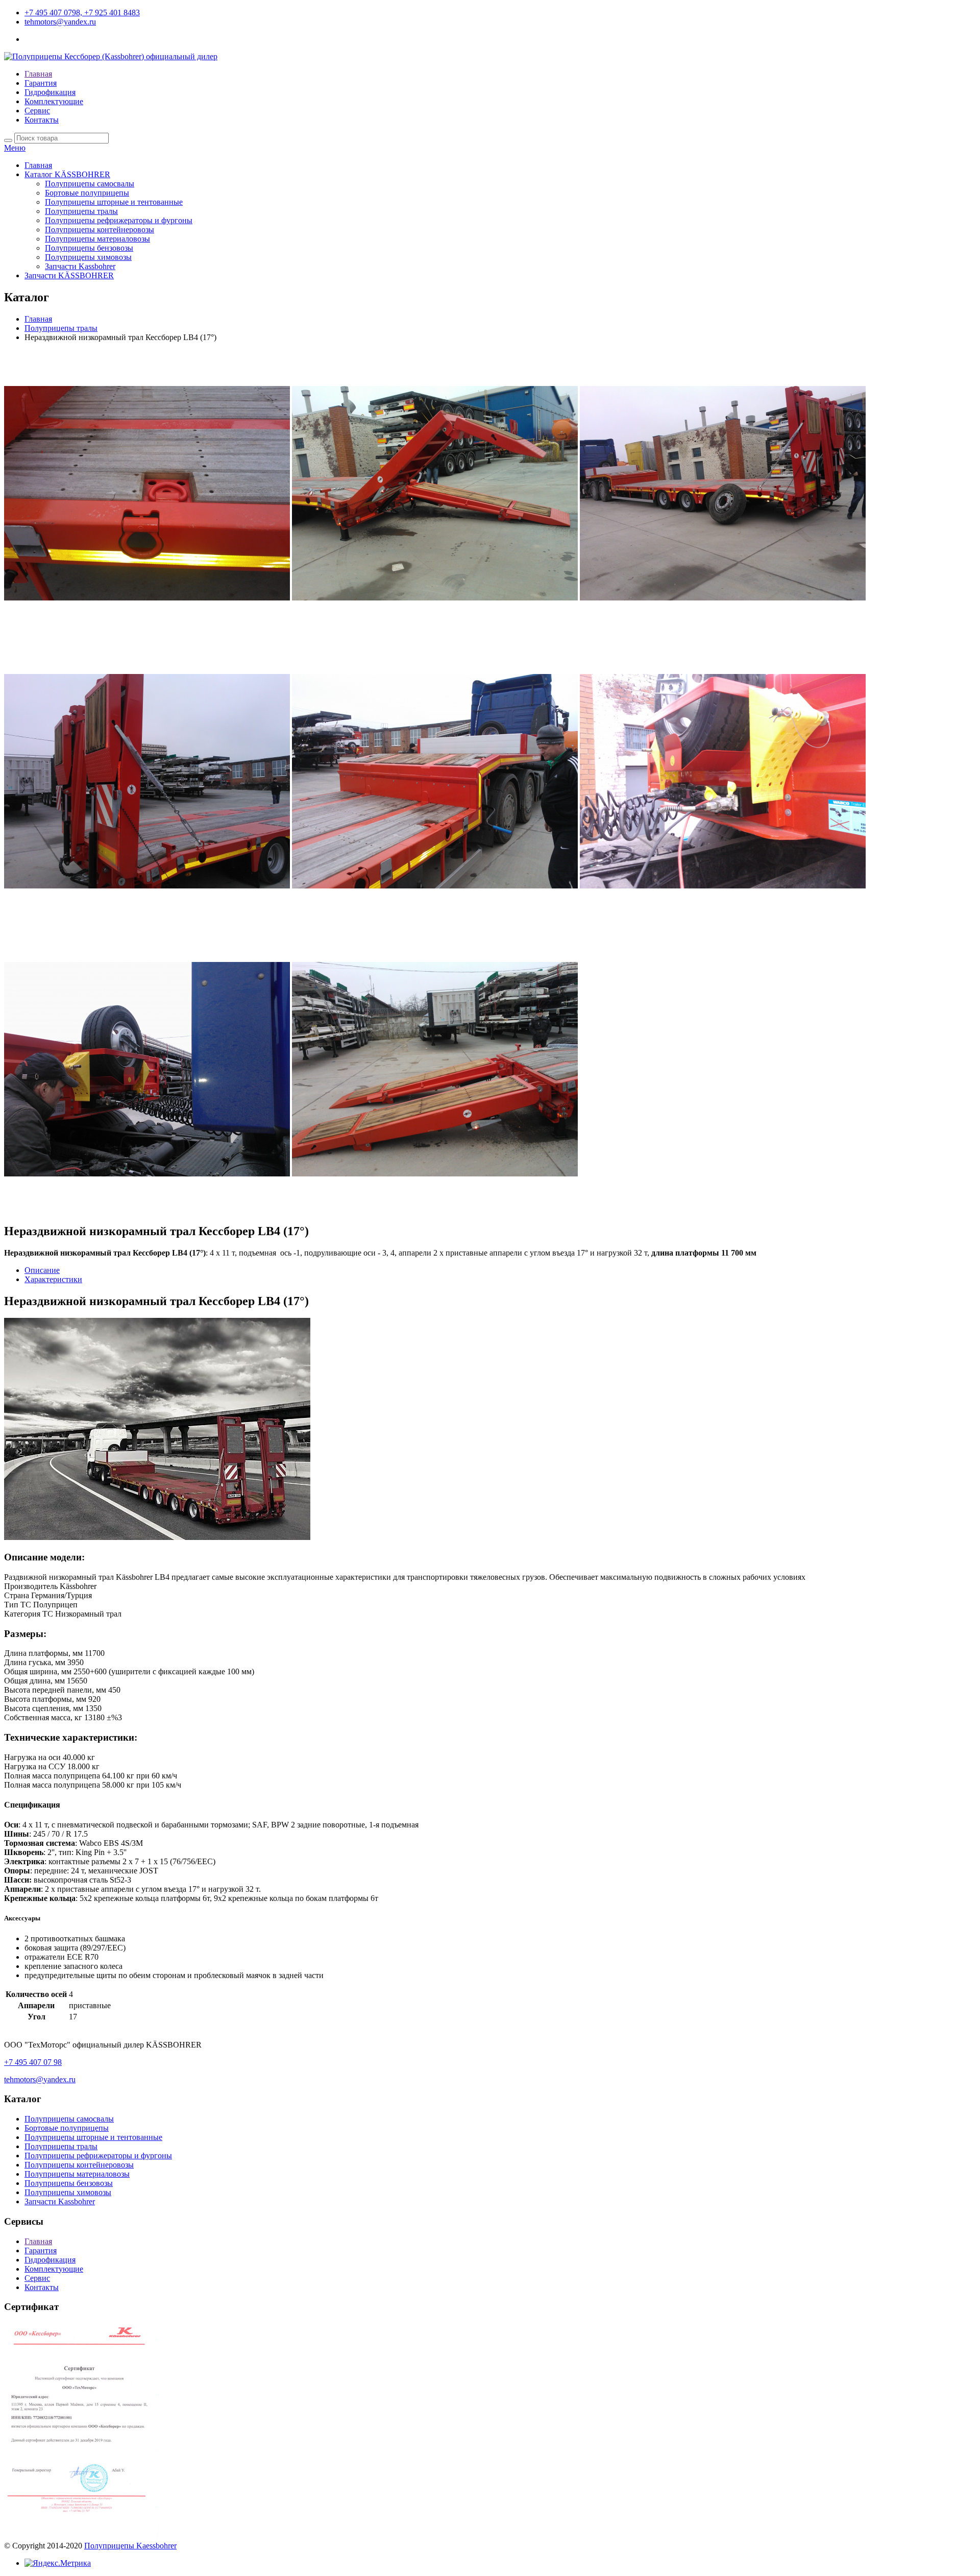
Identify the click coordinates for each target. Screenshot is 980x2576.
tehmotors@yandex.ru (60, 22)
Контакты (42, 120)
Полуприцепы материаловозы (97, 239)
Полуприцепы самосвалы (90, 184)
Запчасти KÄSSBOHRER (69, 275)
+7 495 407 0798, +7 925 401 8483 (82, 13)
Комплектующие (54, 101)
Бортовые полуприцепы (87, 193)
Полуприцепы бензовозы (89, 248)
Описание (42, 1270)
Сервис (37, 111)
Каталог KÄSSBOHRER (67, 174)
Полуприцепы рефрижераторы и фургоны (119, 220)
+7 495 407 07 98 (33, 2062)
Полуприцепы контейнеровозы (100, 230)
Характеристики (53, 1279)
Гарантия (41, 83)
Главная (38, 74)
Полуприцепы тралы (81, 211)
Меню (15, 148)
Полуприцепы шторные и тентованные (114, 202)
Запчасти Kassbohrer (80, 266)
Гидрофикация (50, 92)
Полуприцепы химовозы (88, 257)
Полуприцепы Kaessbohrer (130, 2546)
